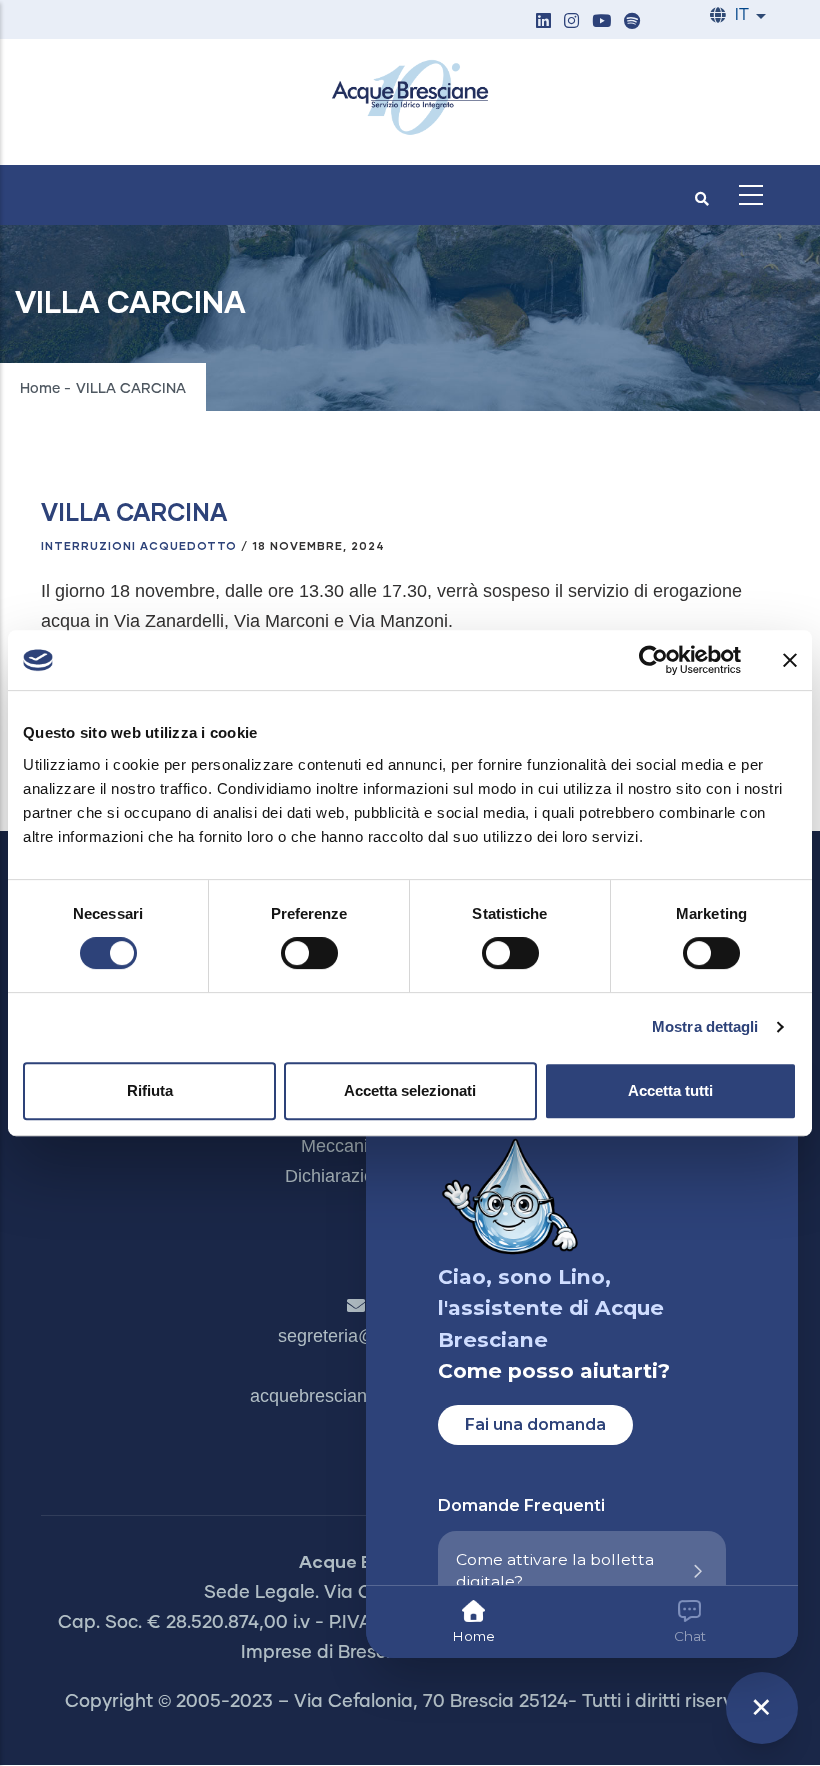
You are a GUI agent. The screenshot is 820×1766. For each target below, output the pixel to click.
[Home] (410, 97)
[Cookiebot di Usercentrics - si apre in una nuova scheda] (653, 660)
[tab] (474, 1622)
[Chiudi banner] (790, 660)
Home (40, 389)
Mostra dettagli (705, 1026)
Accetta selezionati (410, 1090)
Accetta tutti (670, 1090)
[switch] (309, 953)
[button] (543, 22)
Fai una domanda (535, 1424)
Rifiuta (150, 1090)
